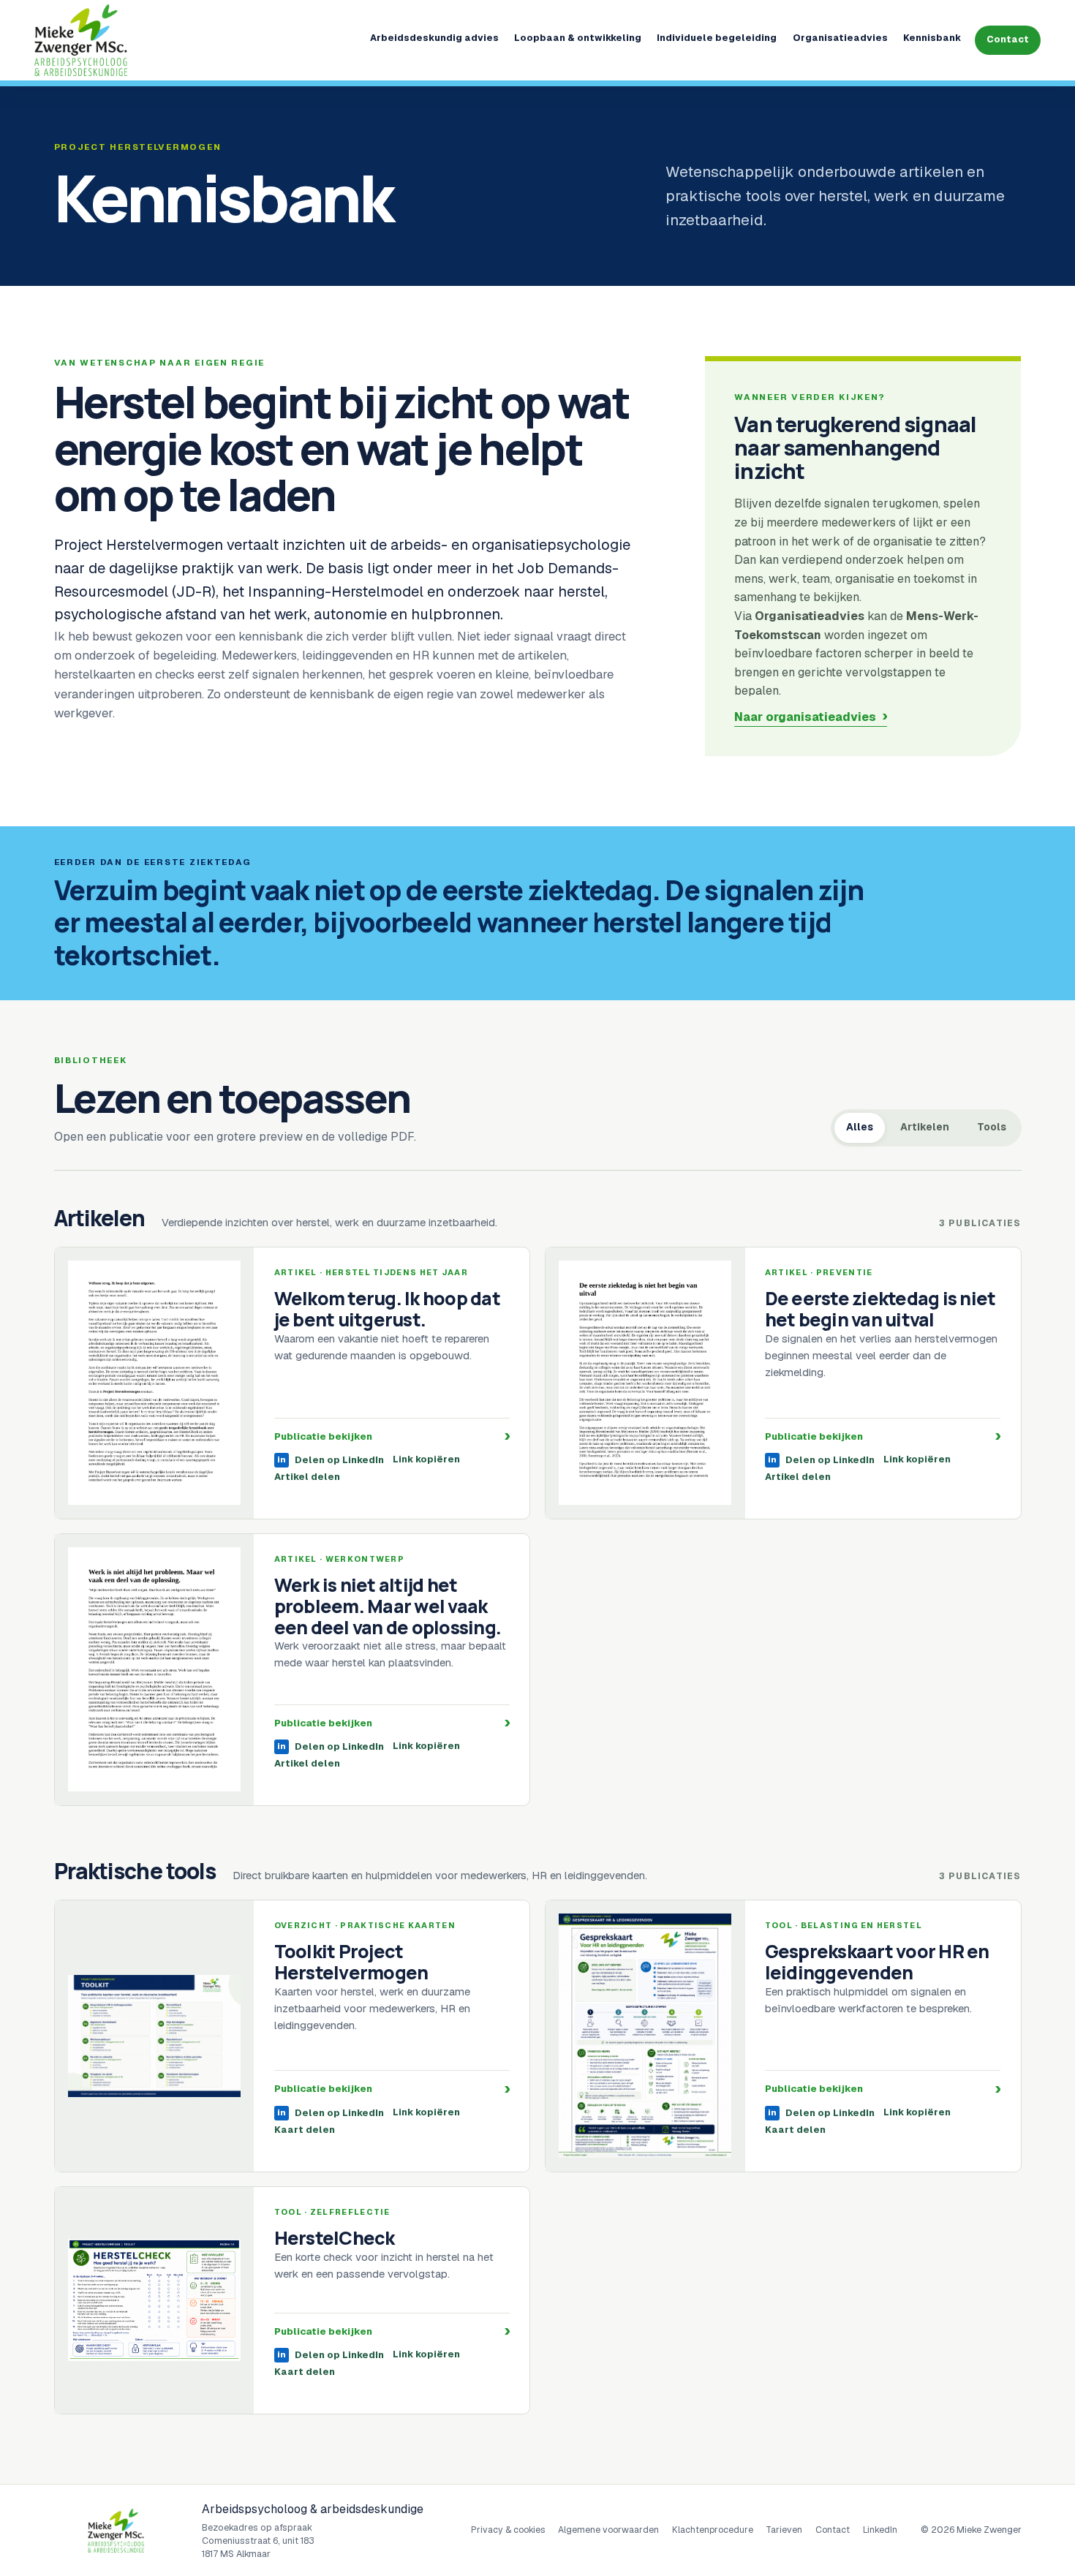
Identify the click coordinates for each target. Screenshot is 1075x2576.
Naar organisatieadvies (805, 717)
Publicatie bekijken (392, 1436)
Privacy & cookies (508, 2530)
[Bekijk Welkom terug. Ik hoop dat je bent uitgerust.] (155, 1383)
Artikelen (925, 1127)
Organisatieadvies (840, 38)
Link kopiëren (426, 1460)
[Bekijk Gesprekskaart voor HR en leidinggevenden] (645, 2036)
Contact (1008, 39)
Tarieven (784, 2530)
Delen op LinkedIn (331, 1460)
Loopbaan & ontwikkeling (578, 38)
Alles (860, 1127)
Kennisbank (932, 38)
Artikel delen (307, 1477)
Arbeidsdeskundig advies (434, 38)
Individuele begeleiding (717, 38)
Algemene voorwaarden (608, 2530)
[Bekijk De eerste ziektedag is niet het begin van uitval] (645, 1383)
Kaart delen (305, 2130)
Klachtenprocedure (713, 2530)
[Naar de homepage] (142, 40)
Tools (992, 1127)
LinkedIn (880, 2530)
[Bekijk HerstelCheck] (155, 2300)
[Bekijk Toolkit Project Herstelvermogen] (155, 2036)
